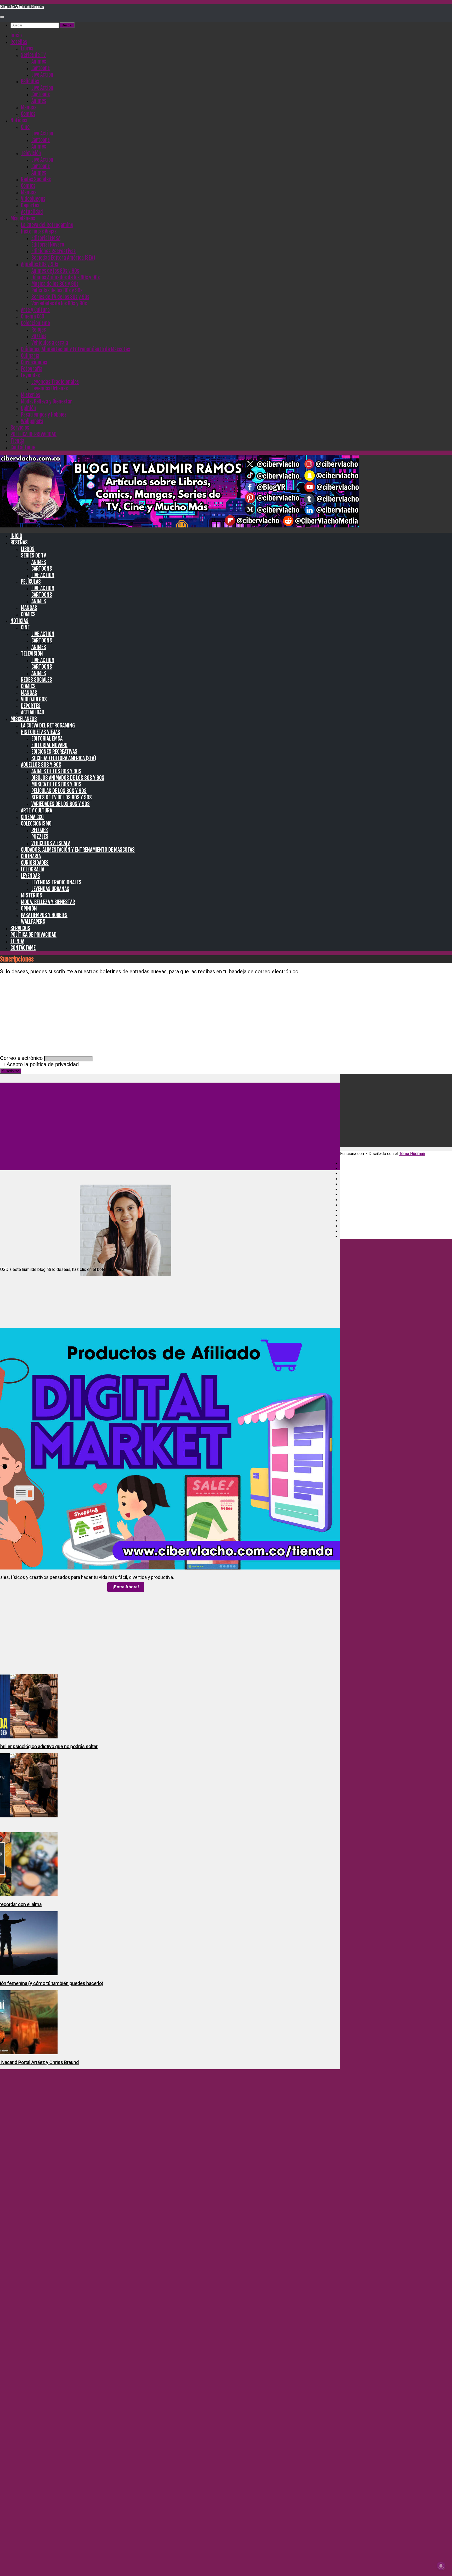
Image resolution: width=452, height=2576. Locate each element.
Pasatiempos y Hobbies (44, 415)
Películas (30, 81)
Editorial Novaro (48, 245)
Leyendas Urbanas (50, 388)
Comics (28, 114)
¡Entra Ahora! (126, 1587)
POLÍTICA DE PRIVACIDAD (33, 434)
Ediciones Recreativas (53, 251)
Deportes (30, 205)
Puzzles (39, 336)
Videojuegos (33, 199)
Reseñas (19, 42)
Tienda (17, 441)
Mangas (29, 107)
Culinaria (30, 356)
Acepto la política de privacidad (42, 1064)
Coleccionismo (35, 323)
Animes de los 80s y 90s (55, 271)
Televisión (31, 153)
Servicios (20, 428)
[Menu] (2, 17)
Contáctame (23, 447)
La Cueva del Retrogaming (47, 225)
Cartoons (41, 68)
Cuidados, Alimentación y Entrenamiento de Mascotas (75, 349)
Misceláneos (23, 218)
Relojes (39, 330)
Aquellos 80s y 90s (39, 264)
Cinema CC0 (33, 317)
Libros (27, 49)
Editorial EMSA (46, 238)
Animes (39, 62)
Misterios (30, 395)
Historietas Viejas (39, 232)
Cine (25, 127)
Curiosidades (34, 362)
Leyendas (30, 375)
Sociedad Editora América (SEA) (63, 258)
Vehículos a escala (50, 343)
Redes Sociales (36, 179)
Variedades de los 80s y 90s (59, 303)
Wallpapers (32, 421)
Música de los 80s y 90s (55, 284)
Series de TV (33, 55)
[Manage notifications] (441, 2566)
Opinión (29, 408)
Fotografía (32, 369)
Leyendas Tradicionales (55, 382)
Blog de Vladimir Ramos (22, 7)
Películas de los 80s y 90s (57, 290)
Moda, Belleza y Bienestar (47, 402)
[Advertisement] (226, 1016)
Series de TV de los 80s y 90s (60, 297)
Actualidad (32, 212)
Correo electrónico (21, 1058)
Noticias (19, 120)
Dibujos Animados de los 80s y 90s (66, 277)
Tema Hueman (412, 1154)
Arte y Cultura (35, 310)
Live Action (42, 75)
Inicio (16, 35)
